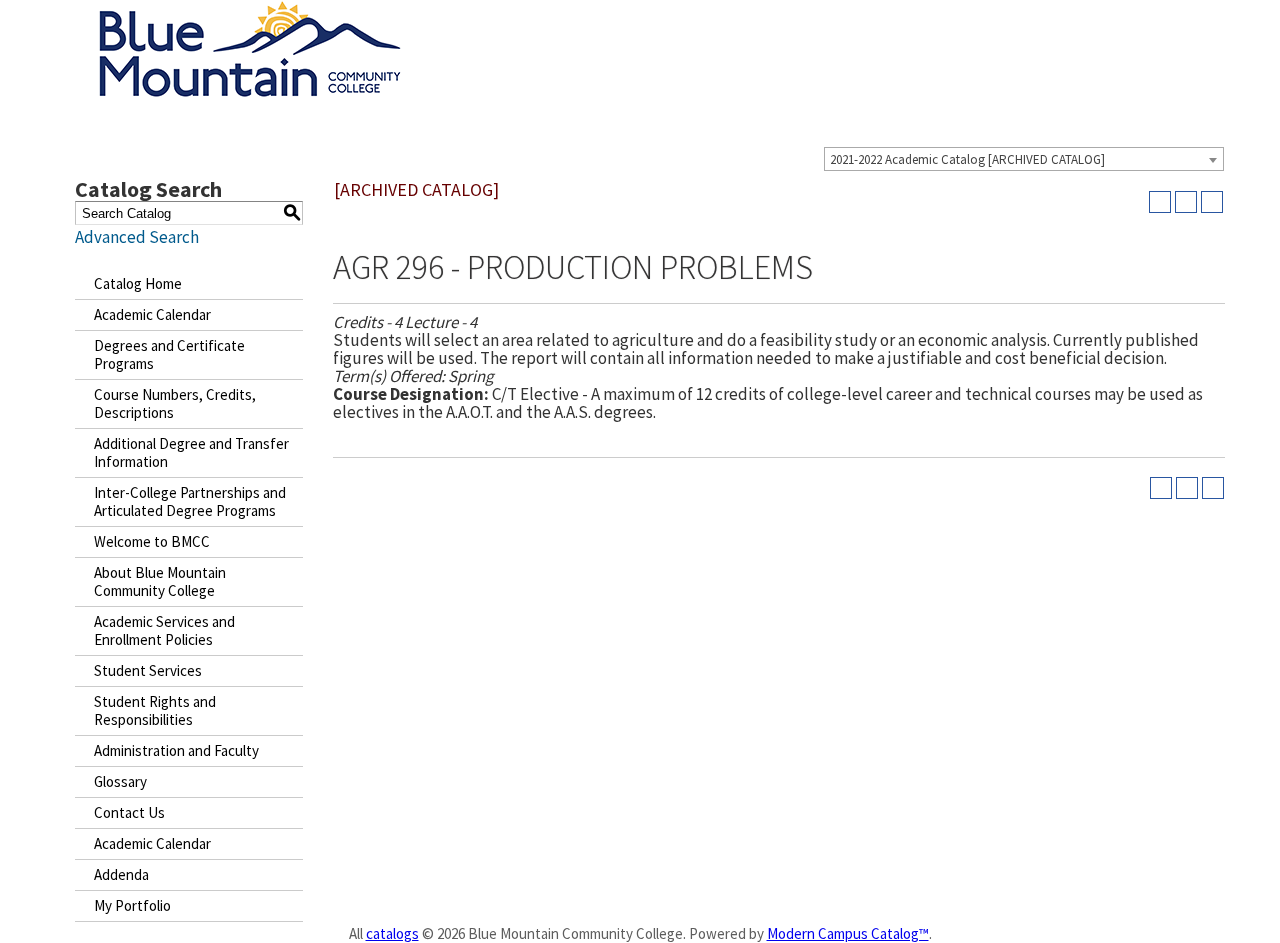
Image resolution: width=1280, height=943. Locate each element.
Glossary (120, 781)
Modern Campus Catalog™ (848, 933)
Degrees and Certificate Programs (169, 354)
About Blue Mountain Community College (160, 581)
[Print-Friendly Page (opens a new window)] (1186, 202)
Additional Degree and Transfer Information (191, 452)
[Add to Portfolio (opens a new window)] (1160, 202)
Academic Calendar (152, 314)
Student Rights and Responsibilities (155, 710)
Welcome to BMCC (152, 541)
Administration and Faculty (176, 750)
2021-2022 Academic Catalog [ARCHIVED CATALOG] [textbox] (967, 159)
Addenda (121, 874)
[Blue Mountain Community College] (250, 13)
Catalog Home (138, 283)
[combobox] (1024, 159)
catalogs (392, 933)
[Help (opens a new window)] (1212, 202)
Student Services (148, 670)
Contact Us (129, 812)
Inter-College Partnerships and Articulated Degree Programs (190, 501)
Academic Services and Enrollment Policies (164, 630)
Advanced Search (137, 237)
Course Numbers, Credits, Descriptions (175, 403)
